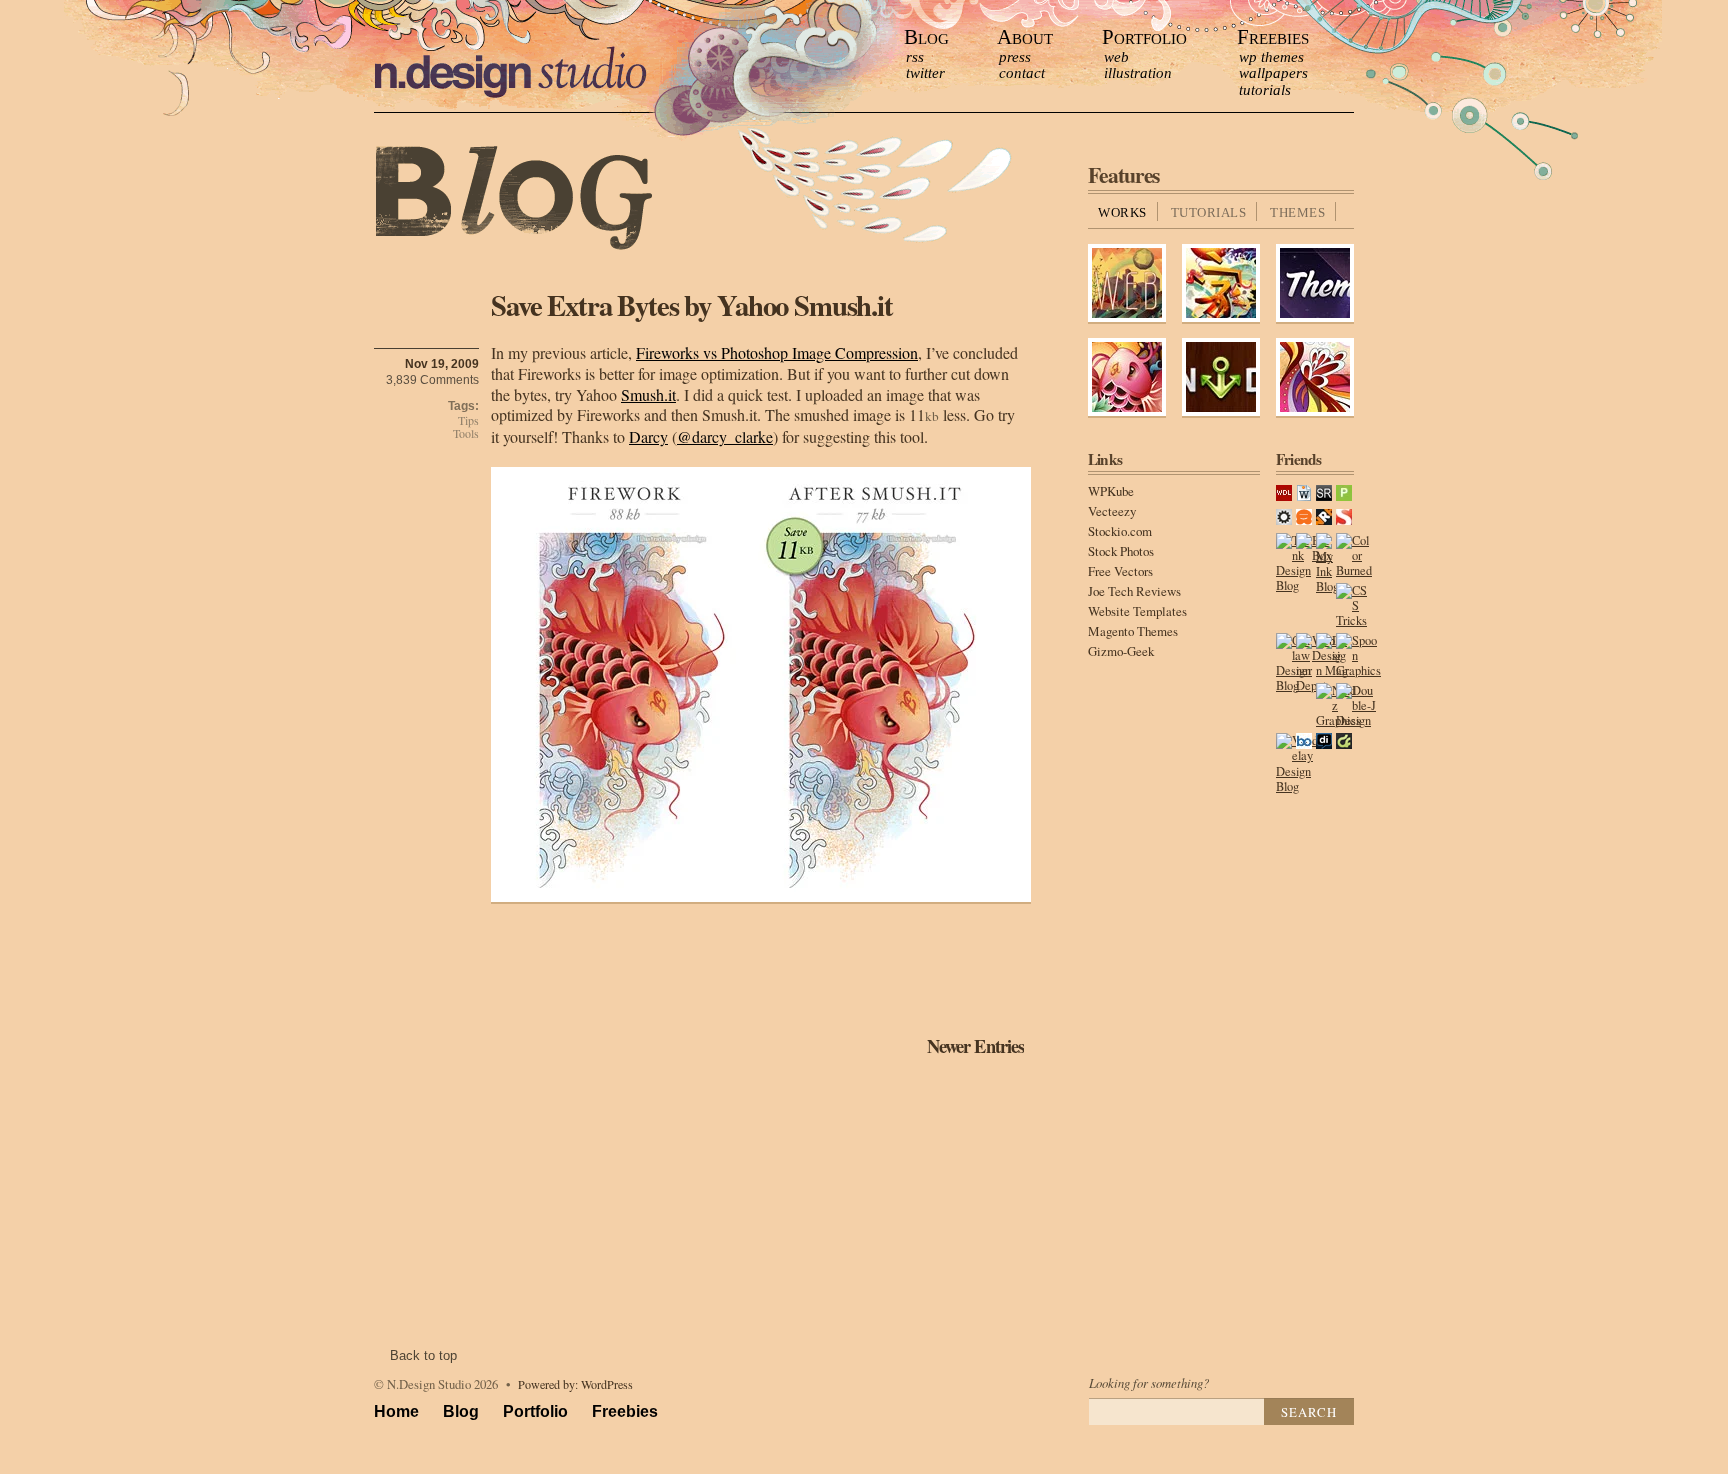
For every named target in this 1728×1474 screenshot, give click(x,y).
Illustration (1138, 73)
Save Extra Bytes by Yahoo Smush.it (692, 305)
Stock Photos (1121, 551)
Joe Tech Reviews (1134, 591)
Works (1122, 213)
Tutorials (1265, 90)
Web (1116, 57)
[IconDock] (1221, 412)
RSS (915, 57)
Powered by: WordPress (575, 1384)
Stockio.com (1120, 531)
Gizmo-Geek (1121, 651)
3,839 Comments (432, 380)
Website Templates (1137, 611)
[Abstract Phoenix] (1315, 412)
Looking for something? (1149, 1382)
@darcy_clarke (725, 436)
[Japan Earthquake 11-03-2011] (1221, 318)
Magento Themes (1133, 631)
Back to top (423, 1355)
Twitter (925, 73)
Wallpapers (1273, 73)
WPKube (1111, 491)
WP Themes (1271, 57)
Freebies (1273, 36)
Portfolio (1144, 36)
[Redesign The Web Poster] (1127, 318)
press (1015, 57)
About (1025, 36)
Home (396, 1411)
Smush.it (648, 394)
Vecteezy (1112, 511)
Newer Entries (975, 1045)
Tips (468, 420)
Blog (926, 36)
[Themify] (1315, 318)
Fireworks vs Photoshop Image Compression (777, 352)
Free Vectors (1120, 571)
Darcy (648, 436)
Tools (466, 433)
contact (1022, 73)
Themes (1297, 213)
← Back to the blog (514, 199)
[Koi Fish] (1127, 412)
